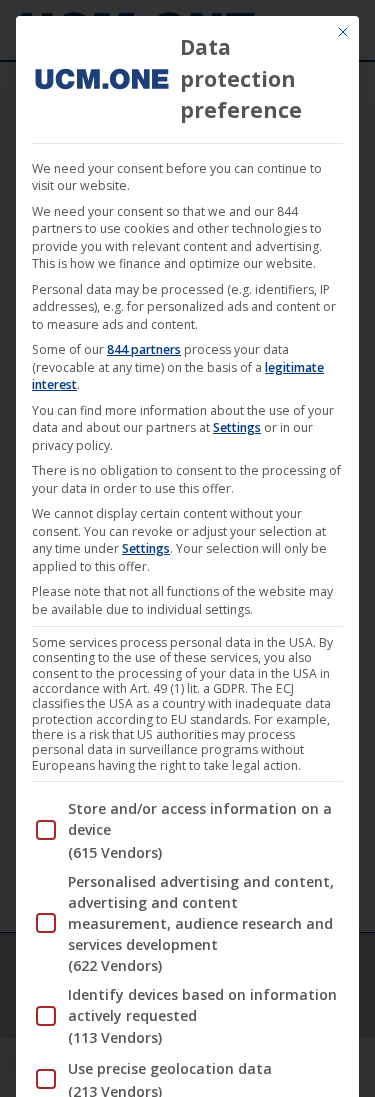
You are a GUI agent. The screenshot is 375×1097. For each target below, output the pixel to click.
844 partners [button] (144, 349)
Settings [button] (237, 427)
